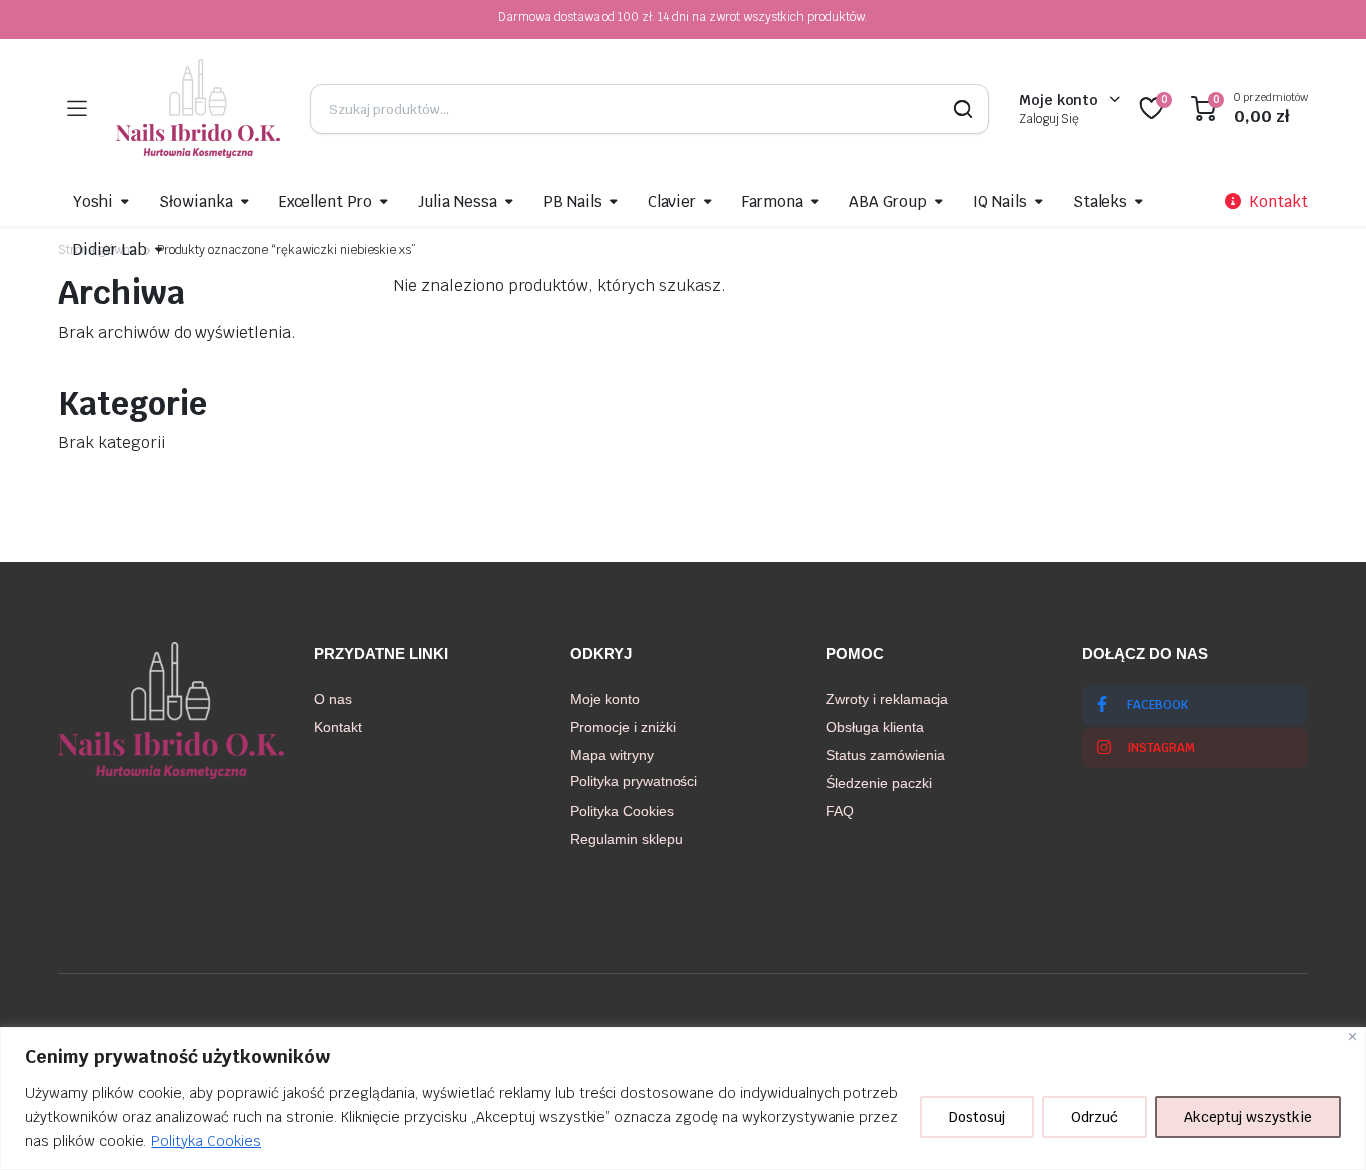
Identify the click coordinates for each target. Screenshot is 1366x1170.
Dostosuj (977, 1117)
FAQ (840, 811)
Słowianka (196, 201)
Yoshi (93, 201)
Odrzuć (1094, 1117)
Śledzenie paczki (879, 783)
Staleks (1100, 201)
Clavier (672, 201)
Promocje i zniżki (623, 727)
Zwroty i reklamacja (887, 699)
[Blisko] (1352, 1036)
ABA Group (888, 201)
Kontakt (338, 727)
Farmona (772, 201)
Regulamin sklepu (626, 839)
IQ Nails (1000, 201)
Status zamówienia (885, 755)
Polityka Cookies (206, 1141)
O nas (333, 699)
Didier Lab (110, 249)
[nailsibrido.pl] (198, 108)
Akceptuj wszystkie (1248, 1117)
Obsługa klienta (875, 727)
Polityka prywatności (633, 781)
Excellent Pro (326, 201)
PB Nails (572, 201)
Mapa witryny (612, 755)
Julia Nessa (457, 201)
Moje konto (605, 699)
